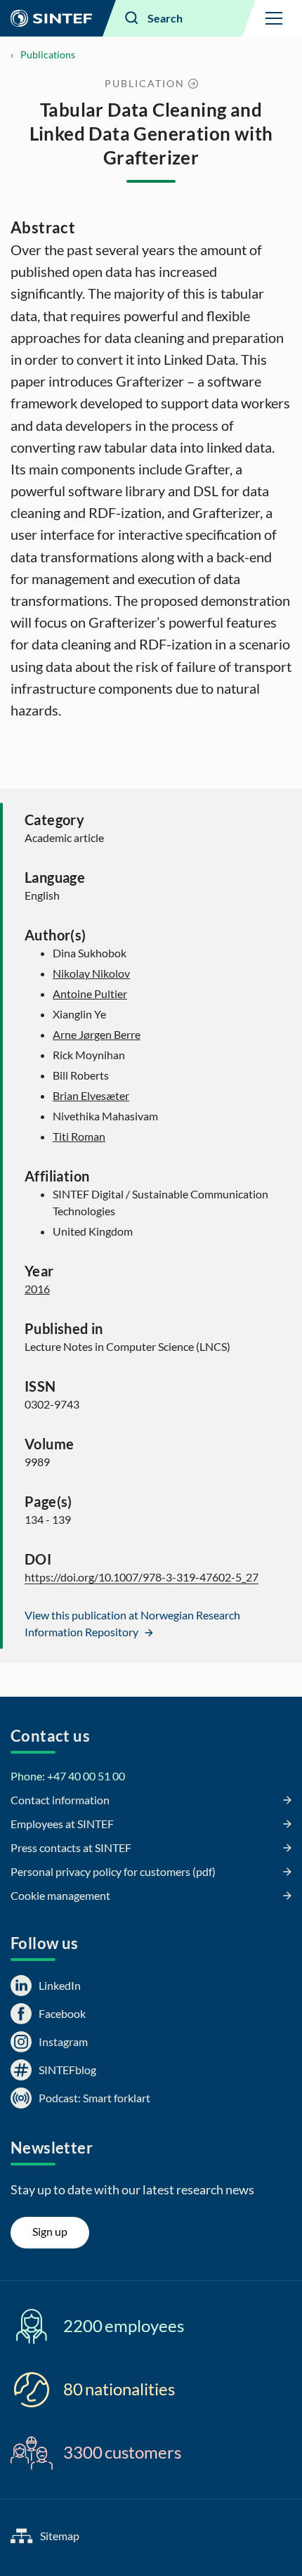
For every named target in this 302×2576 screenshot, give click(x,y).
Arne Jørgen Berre (97, 1034)
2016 (37, 1289)
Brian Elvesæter (91, 1095)
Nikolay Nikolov (91, 973)
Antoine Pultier (90, 993)
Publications (48, 54)
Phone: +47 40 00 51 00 (68, 1776)
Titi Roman (79, 1136)
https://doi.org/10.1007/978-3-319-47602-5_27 (142, 1577)
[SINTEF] (51, 18)
